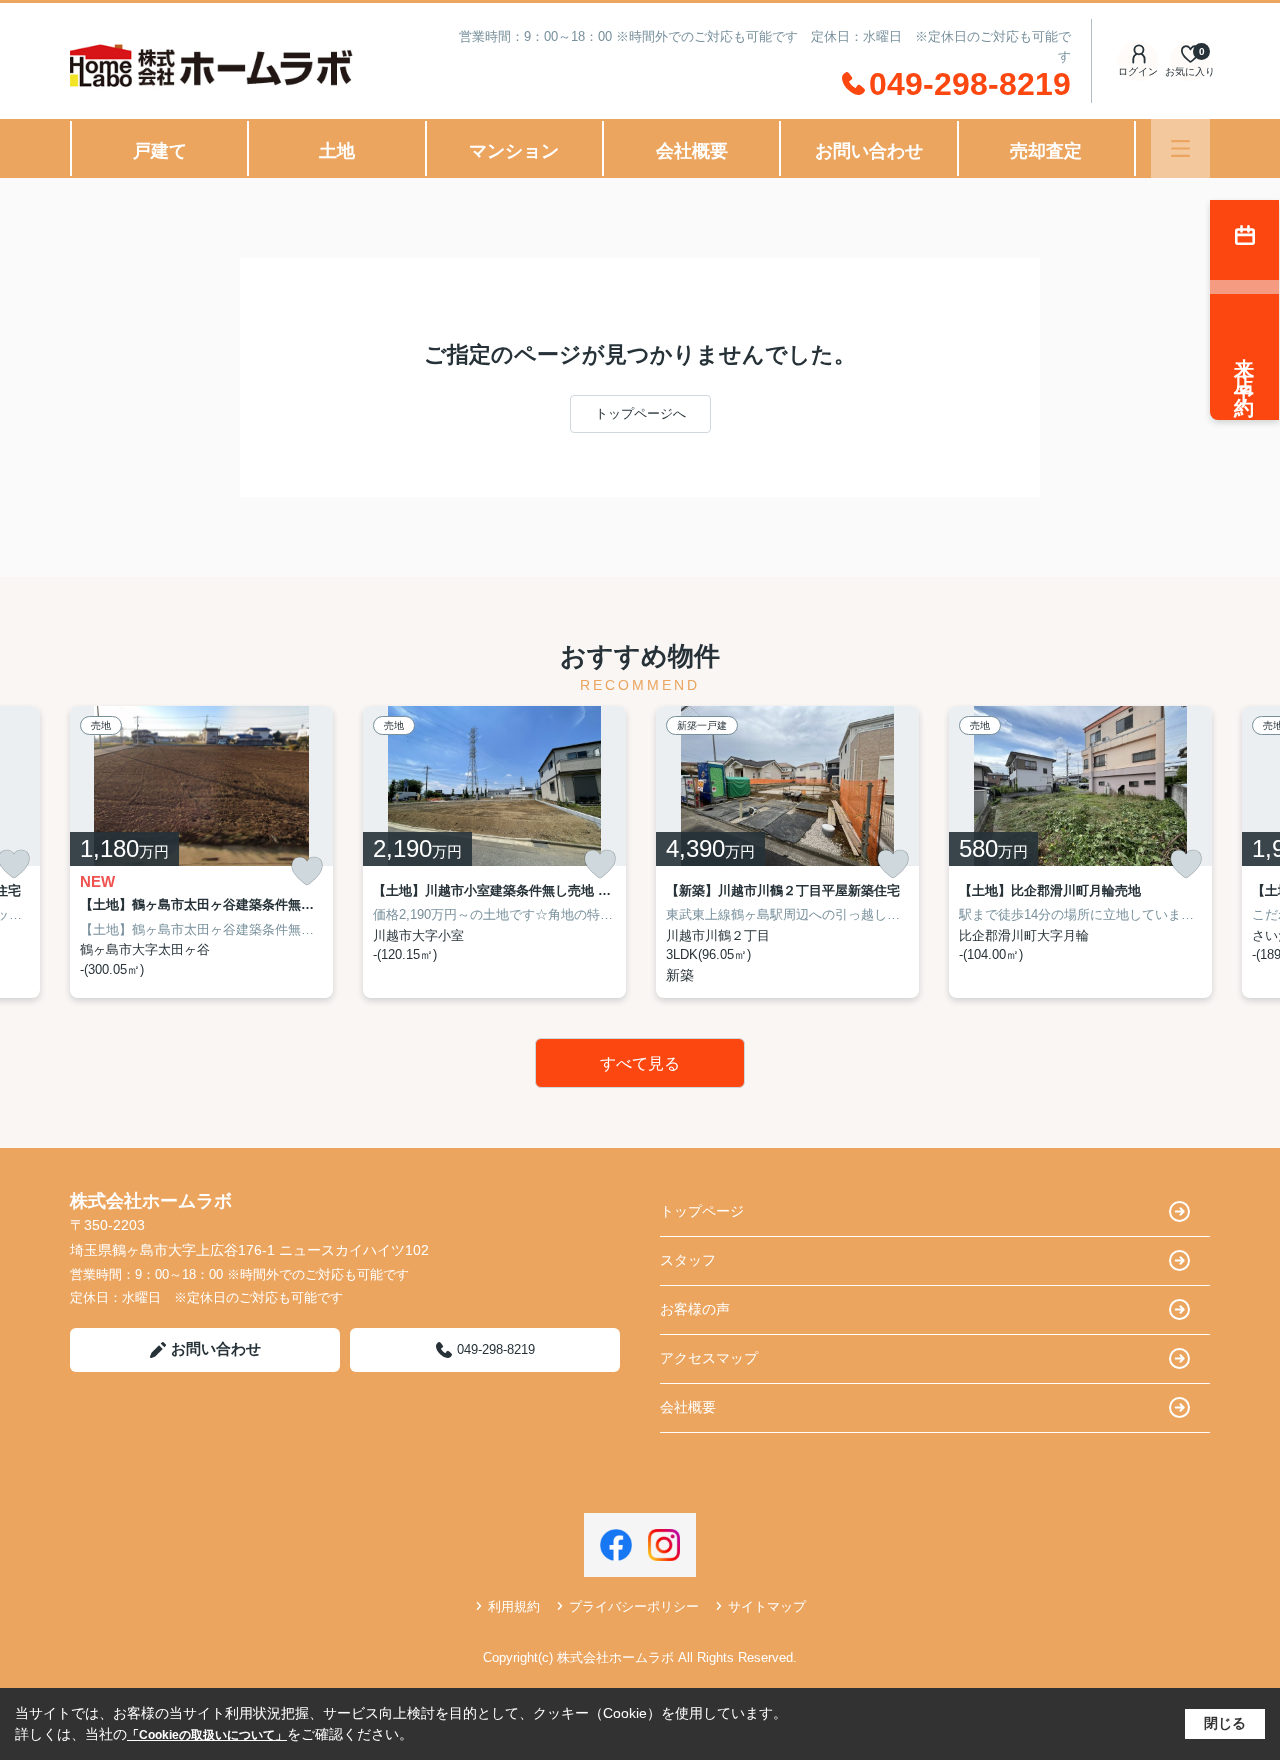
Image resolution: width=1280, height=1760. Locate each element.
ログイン (1138, 71)
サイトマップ (767, 1606)
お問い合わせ (869, 151)
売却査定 (1046, 151)
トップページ (702, 1211)
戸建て (160, 151)
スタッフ (688, 1260)
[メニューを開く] (1180, 148)
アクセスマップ (709, 1358)
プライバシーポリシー (634, 1606)
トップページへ (640, 413)
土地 (337, 151)
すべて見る (640, 1063)
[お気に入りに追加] (307, 871)
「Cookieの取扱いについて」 (207, 1735)
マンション (514, 151)
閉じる (1225, 1723)
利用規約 (514, 1606)
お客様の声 (695, 1309)
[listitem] (201, 852)
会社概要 (692, 151)
